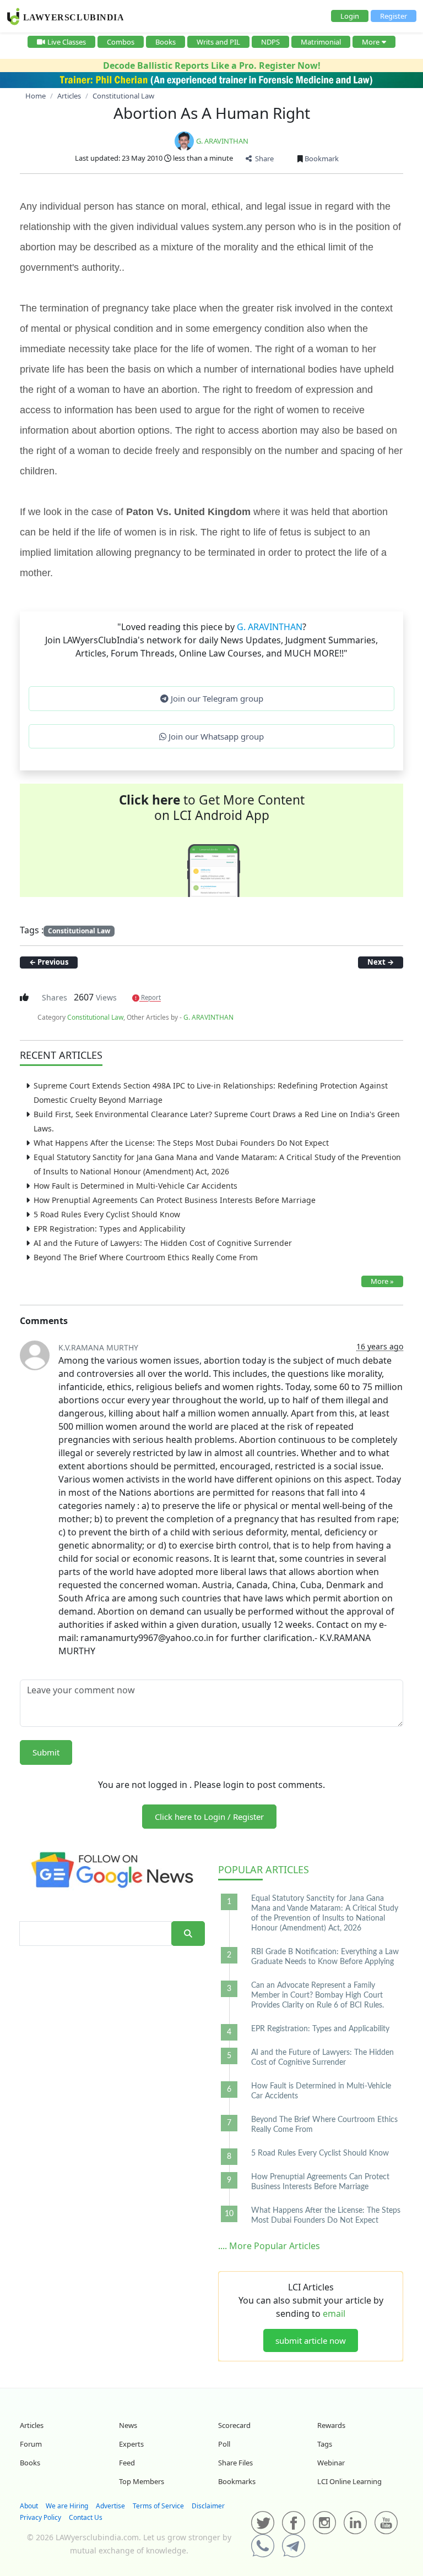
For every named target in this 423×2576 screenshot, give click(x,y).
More (371, 42)
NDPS (270, 42)
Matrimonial (321, 42)
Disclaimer (208, 2506)
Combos (121, 42)
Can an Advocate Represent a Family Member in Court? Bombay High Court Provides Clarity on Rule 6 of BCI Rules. (318, 1995)
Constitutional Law (79, 931)
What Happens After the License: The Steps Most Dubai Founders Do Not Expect (181, 1143)
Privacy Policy (40, 2517)
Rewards (331, 2425)
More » (382, 1281)
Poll (224, 2444)
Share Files (235, 2463)
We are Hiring (67, 2506)
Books (166, 42)
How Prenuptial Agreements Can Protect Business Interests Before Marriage (175, 1200)
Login (350, 16)
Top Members (142, 2481)
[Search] (188, 1934)
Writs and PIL (218, 42)
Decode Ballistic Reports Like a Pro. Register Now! (212, 65)
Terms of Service (158, 2506)
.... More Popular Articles (269, 2246)
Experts (131, 2444)
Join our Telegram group (216, 698)
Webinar (331, 2463)
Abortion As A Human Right (212, 113)
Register (394, 16)
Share (263, 158)
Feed (127, 2463)
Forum (31, 2444)
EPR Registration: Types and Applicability (109, 1229)
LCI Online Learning (349, 2481)
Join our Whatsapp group (215, 736)
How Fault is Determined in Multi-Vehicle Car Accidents (135, 1186)
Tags (325, 2444)
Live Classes (67, 42)
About (29, 2506)
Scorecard (234, 2425)
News (128, 2425)
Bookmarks (237, 2481)
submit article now (311, 2340)
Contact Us (86, 2517)
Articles (264, 1869)
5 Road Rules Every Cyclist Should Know (107, 1214)
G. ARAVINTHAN (222, 141)
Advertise (110, 2506)
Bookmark (321, 158)
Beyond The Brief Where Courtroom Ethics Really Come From (146, 1257)
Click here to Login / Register (209, 1817)
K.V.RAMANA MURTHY (98, 1347)
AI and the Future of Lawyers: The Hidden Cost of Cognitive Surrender (163, 1243)
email (334, 2314)
